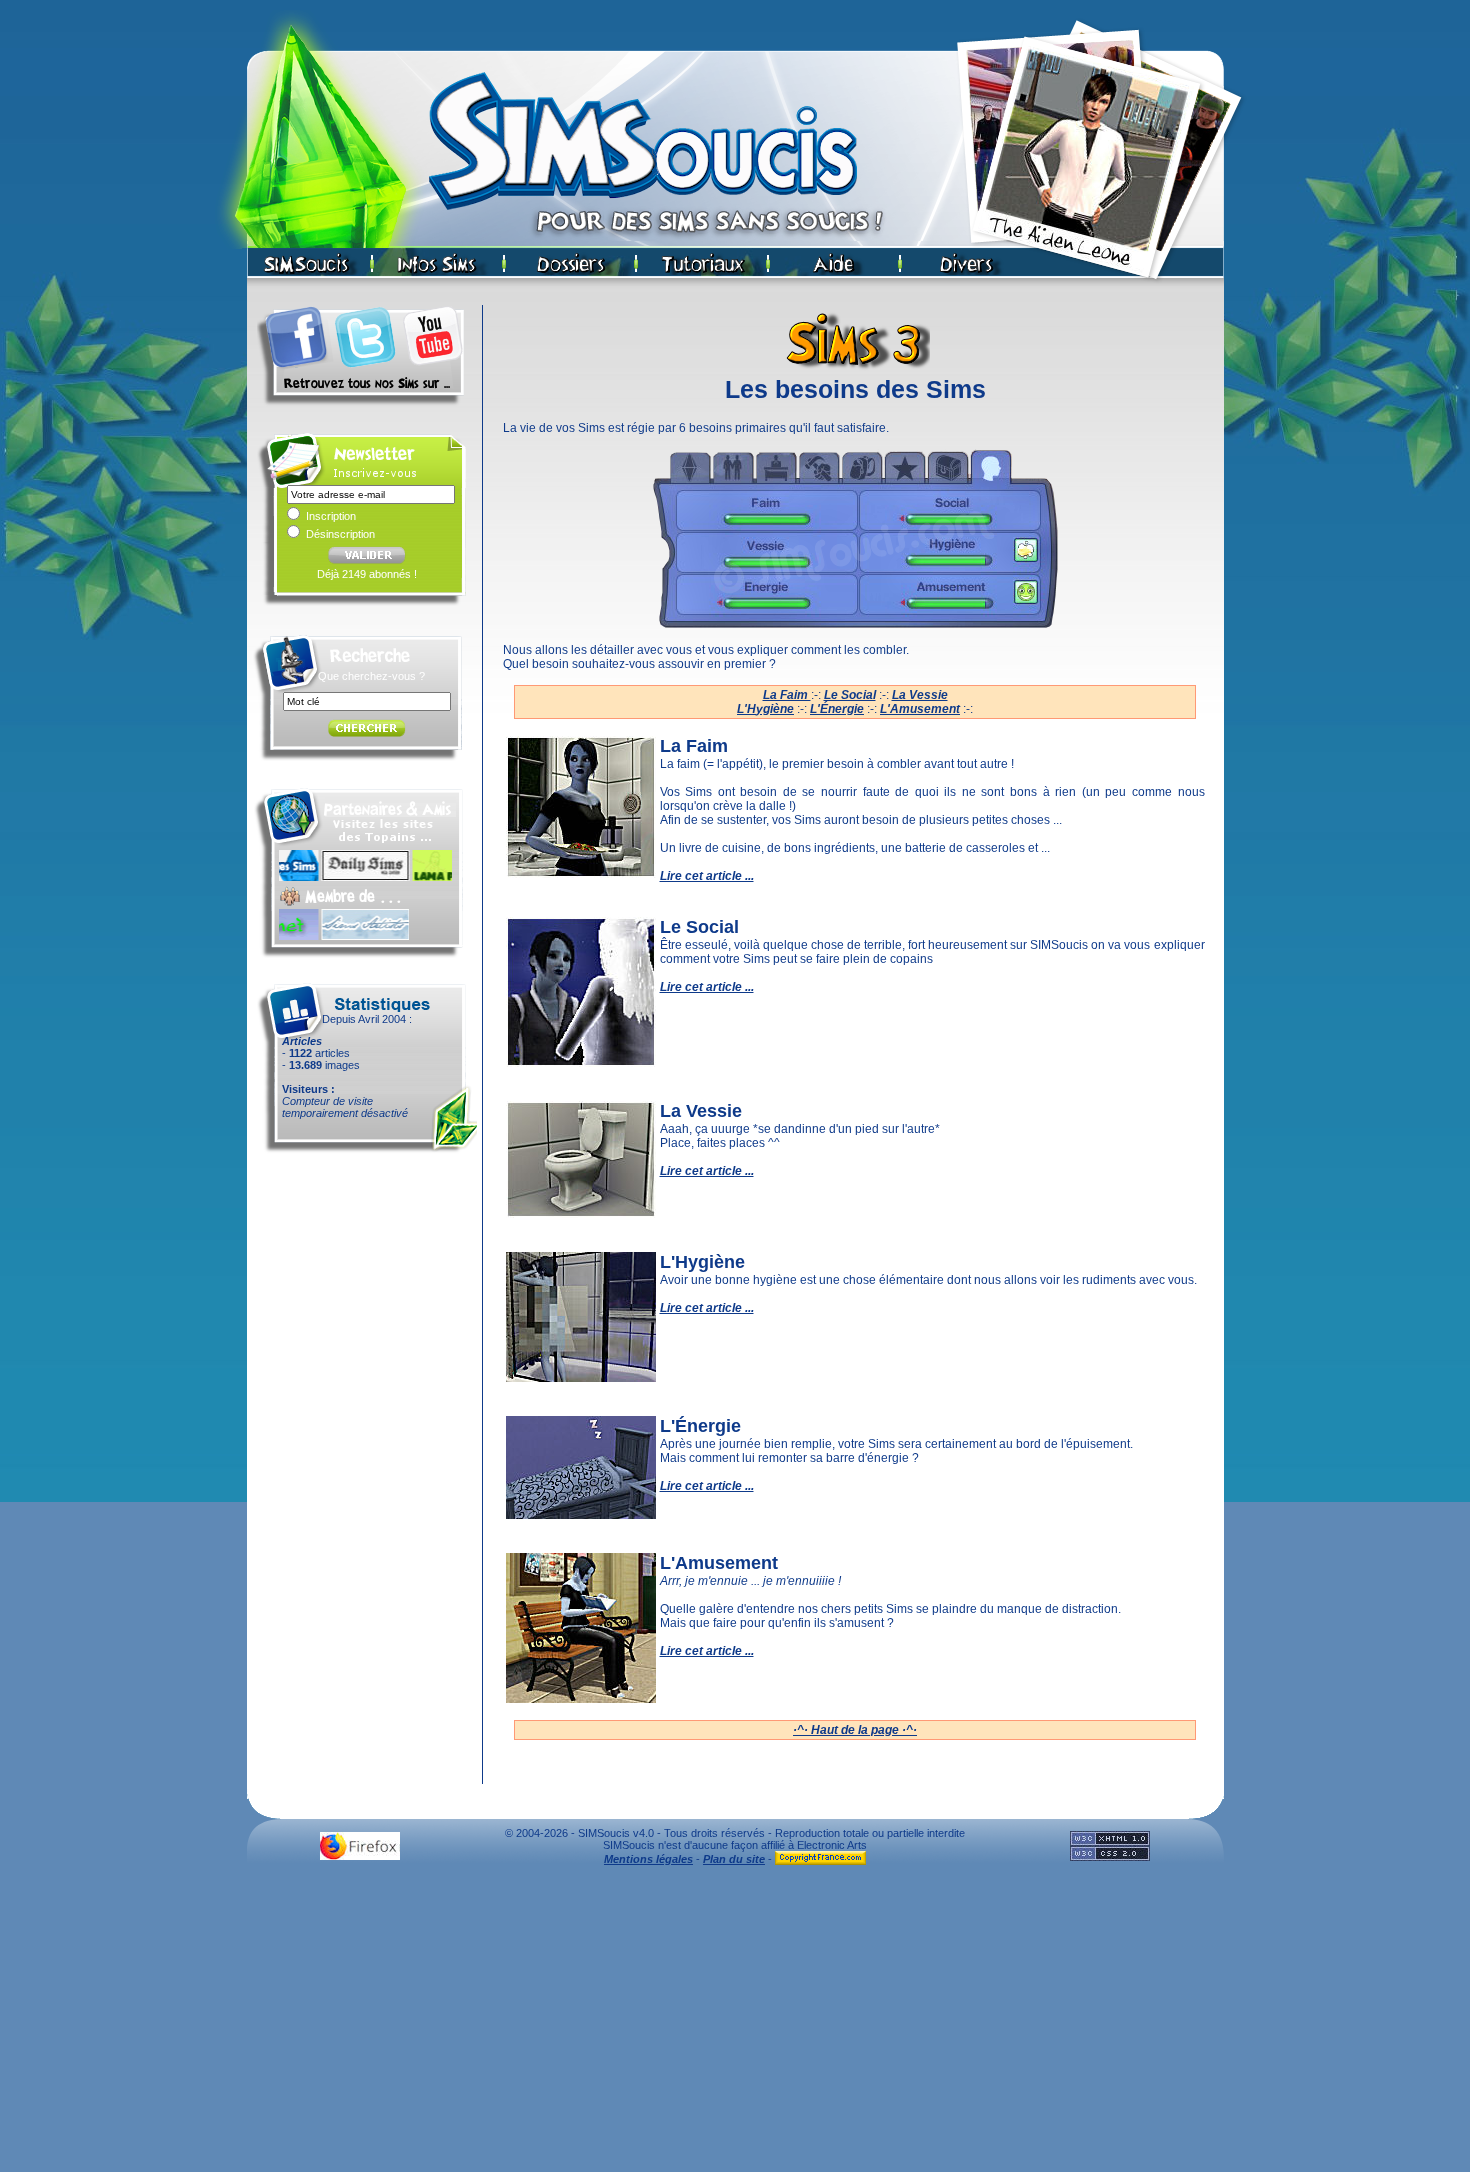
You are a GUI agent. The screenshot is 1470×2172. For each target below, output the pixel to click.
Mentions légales (648, 1859)
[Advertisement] (735, 2024)
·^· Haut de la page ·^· (855, 1730)
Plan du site (734, 1859)
